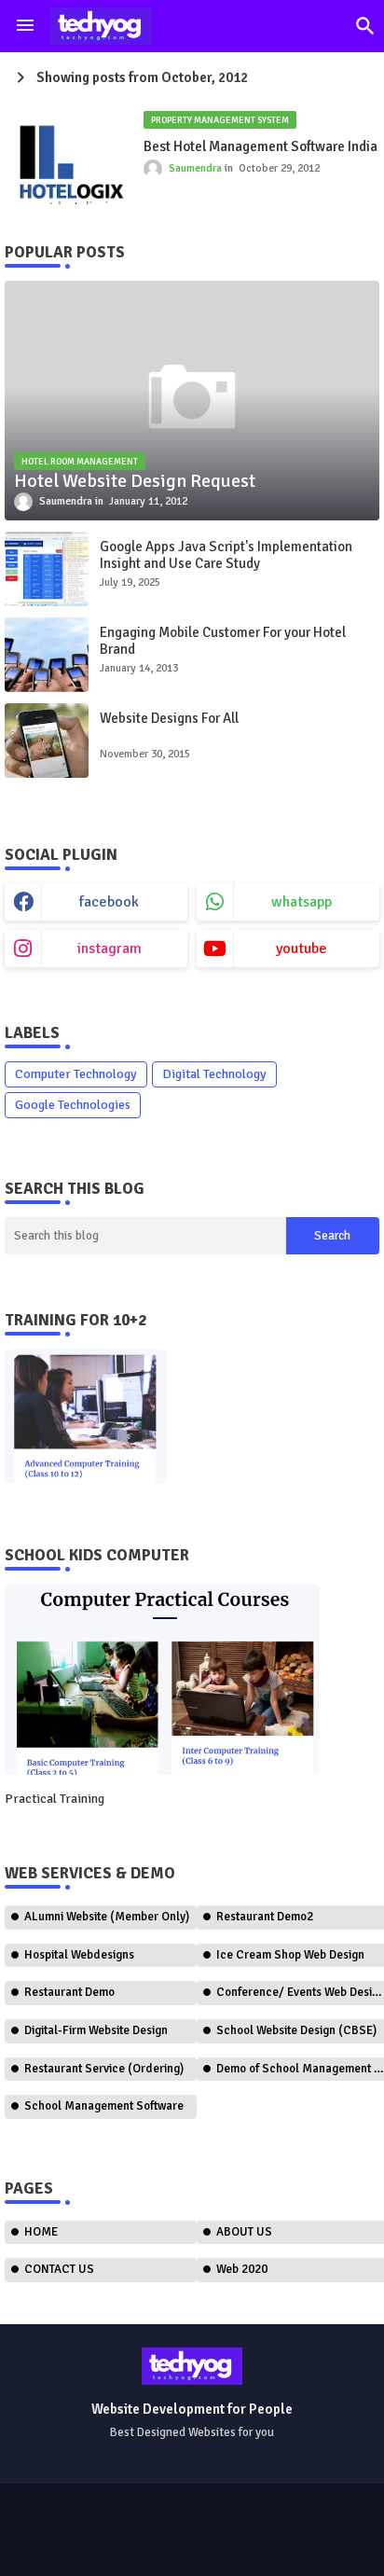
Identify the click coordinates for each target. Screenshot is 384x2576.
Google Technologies (73, 1105)
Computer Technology (76, 1074)
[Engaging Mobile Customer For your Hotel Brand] (47, 655)
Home (67, 2539)
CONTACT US (59, 2269)
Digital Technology (214, 1074)
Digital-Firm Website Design (96, 2030)
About (125, 2539)
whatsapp (302, 902)
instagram (110, 949)
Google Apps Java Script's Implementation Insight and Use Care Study (226, 555)
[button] (365, 26)
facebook (109, 902)
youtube (302, 949)
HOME (41, 2232)
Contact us (197, 2539)
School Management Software (104, 2106)
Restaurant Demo (69, 1992)
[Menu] (25, 26)
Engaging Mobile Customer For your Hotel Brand (223, 641)
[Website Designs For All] (47, 741)
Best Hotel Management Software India (261, 146)
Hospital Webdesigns (79, 1955)
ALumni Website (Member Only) (107, 1917)
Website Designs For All (169, 718)
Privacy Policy (293, 2539)
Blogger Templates (113, 2521)
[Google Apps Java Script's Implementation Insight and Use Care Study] (47, 569)
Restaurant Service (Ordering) (104, 2069)
